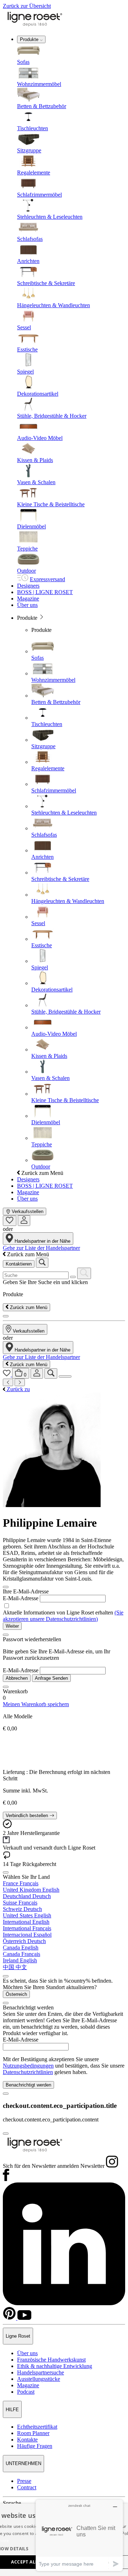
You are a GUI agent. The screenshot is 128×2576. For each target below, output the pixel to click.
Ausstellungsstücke (39, 2379)
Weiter (12, 1626)
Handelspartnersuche (41, 2372)
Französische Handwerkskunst (51, 2360)
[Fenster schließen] (6, 1587)
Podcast (26, 2392)
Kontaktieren (19, 1264)
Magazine (28, 599)
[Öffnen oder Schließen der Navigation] (65, 1376)
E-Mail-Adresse (21, 1598)
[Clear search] (73, 1277)
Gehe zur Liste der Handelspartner (41, 1248)
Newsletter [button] (92, 2166)
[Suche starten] (42, 1263)
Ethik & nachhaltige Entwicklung (55, 2366)
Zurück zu (18, 1389)
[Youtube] (24, 2318)
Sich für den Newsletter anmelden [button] (41, 2166)
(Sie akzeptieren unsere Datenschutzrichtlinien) (63, 1616)
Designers (28, 586)
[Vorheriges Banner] (8, 1382)
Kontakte (27, 2440)
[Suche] (51, 1373)
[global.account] (24, 1221)
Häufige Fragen (35, 2446)
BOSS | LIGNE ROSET (45, 592)
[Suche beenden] (6, 1316)
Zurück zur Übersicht (27, 6)
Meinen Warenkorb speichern (36, 1704)
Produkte (30, 39)
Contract (27, 2487)
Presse (24, 2481)
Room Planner (33, 2433)
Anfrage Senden (51, 1678)
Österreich (16, 1994)
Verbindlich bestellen (28, 1816)
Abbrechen (17, 1678)
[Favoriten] (10, 1221)
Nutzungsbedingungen (28, 2066)
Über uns (27, 605)
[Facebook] (6, 2179)
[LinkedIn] (64, 2303)
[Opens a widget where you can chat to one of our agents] (79, 2535)
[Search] (84, 1273)
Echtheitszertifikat (37, 2427)
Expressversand (47, 579)
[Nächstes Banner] (20, 1382)
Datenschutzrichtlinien (28, 2072)
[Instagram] (112, 2166)
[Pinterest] (10, 2318)
